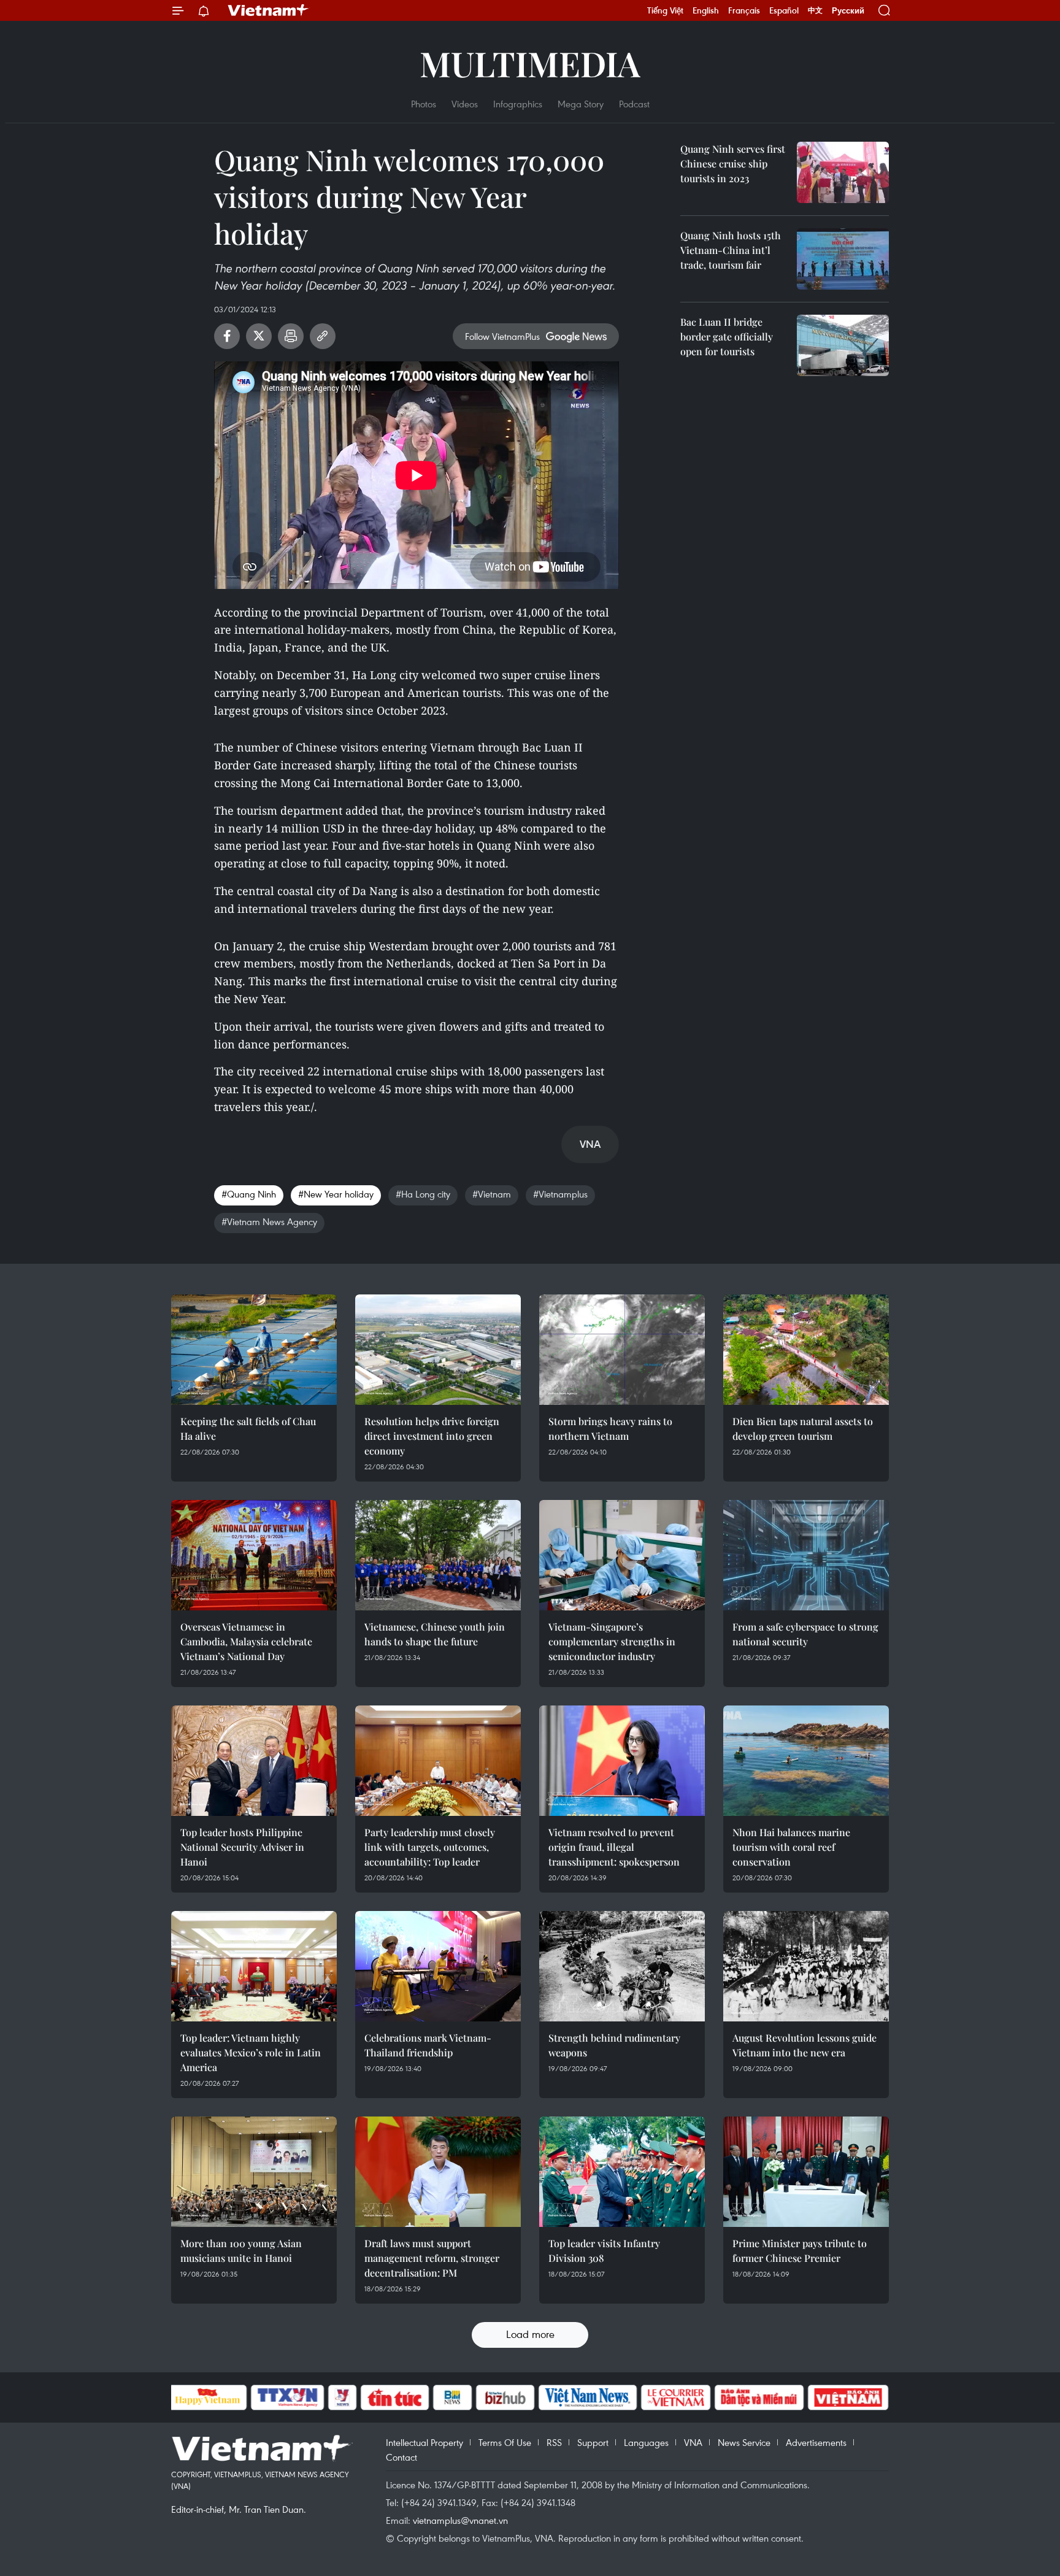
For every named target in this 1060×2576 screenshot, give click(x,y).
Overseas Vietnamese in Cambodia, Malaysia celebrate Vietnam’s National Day (246, 1641)
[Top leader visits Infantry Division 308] (622, 2172)
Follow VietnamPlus (502, 336)
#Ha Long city (423, 1194)
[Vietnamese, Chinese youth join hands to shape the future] (438, 1555)
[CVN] (676, 2397)
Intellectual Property (424, 2442)
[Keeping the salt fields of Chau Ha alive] (254, 1350)
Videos (465, 104)
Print (291, 336)
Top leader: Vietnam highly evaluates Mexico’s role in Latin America (251, 2052)
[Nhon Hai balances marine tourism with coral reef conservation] (806, 1761)
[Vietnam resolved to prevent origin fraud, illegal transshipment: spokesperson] (622, 1761)
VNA (693, 2442)
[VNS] (588, 2397)
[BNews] (452, 2397)
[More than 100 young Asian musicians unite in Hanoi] (254, 2172)
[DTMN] (759, 2397)
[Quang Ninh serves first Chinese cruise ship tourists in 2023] (843, 172)
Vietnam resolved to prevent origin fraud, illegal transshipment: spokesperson (614, 1847)
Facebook (227, 336)
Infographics (518, 104)
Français (744, 10)
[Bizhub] (505, 2397)
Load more (530, 2334)
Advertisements (816, 2442)
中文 (815, 10)
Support (593, 2442)
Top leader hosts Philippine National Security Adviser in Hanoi (242, 1847)
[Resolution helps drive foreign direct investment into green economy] (438, 1350)
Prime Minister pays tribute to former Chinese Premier (800, 2251)
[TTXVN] (287, 2397)
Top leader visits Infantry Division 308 (604, 2251)
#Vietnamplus (560, 1194)
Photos (424, 104)
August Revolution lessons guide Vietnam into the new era (805, 2045)
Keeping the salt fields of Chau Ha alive (248, 1428)
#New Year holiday (336, 1194)
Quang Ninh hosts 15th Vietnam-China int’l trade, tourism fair (731, 250)
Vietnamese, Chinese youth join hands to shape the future (435, 1634)
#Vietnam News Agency (269, 1221)
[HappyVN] (208, 2397)
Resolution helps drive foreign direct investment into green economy (432, 1436)
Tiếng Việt (665, 10)
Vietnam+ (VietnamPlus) (269, 10)
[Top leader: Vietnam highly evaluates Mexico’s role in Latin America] (254, 1966)
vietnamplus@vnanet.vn (460, 2520)
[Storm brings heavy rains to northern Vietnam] (622, 1350)
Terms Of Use (505, 2442)
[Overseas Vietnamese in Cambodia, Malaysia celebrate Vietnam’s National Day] (254, 1555)
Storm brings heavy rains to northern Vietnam (610, 1428)
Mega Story (581, 104)
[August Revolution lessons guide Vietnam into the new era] (806, 1966)
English (706, 10)
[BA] (848, 2397)
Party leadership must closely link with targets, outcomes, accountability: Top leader (430, 1847)
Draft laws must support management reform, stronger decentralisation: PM (432, 2258)
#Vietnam (492, 1194)
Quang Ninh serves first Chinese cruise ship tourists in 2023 (733, 163)
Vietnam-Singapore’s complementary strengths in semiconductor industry (612, 1641)
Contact (401, 2457)
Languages (646, 2442)
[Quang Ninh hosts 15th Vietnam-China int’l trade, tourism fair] (843, 259)
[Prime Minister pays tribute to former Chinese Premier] (806, 2172)
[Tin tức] (394, 2397)
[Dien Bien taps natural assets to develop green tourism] (806, 1350)
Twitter (259, 336)
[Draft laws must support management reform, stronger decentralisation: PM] (438, 2172)
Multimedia (530, 63)
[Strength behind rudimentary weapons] (622, 1966)
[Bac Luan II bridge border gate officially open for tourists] (843, 345)
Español (784, 10)
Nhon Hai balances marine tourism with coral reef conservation (791, 1847)
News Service (744, 2442)
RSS (554, 2442)
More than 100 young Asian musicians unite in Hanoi (241, 2251)
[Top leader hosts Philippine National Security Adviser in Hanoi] (254, 1761)
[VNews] (342, 2397)
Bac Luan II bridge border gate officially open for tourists (727, 336)
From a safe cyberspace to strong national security (805, 1634)
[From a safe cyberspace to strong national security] (806, 1555)
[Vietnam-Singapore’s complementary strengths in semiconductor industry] (622, 1555)
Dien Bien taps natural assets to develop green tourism (803, 1428)
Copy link (323, 336)
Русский (848, 11)
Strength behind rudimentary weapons (614, 2045)
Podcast (634, 104)
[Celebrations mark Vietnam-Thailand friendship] (438, 1966)
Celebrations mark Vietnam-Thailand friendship (428, 2045)
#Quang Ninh (249, 1194)
